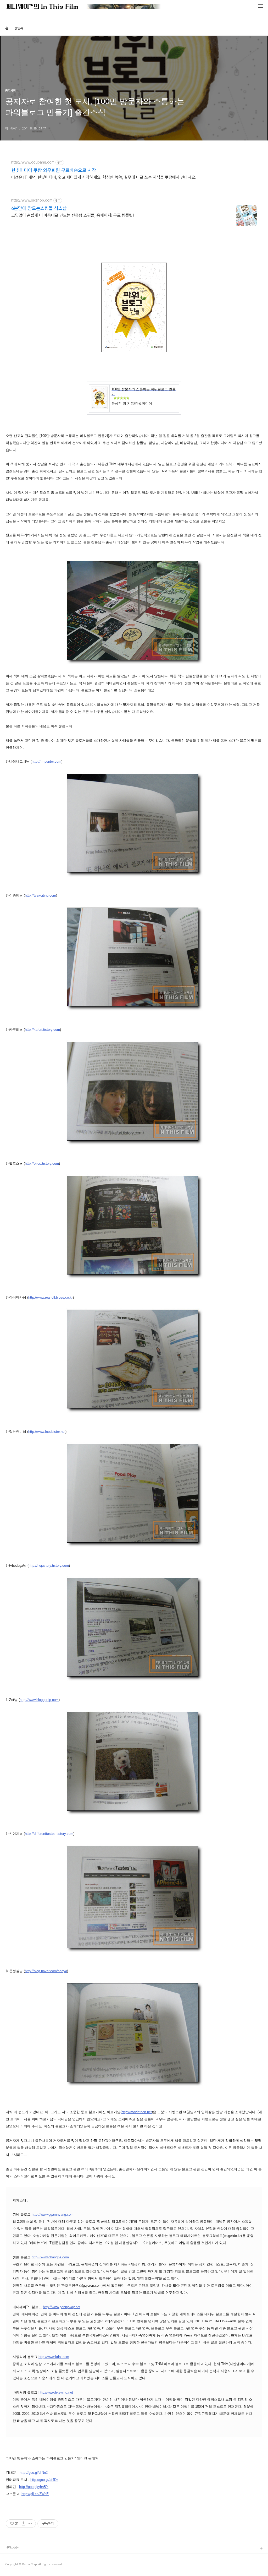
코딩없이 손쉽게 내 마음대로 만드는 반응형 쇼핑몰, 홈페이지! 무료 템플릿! (72, 215)
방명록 (19, 28)
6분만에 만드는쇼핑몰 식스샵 (39, 208)
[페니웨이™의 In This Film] (83, 7)
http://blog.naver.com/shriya (46, 1971)
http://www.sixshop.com (32, 200)
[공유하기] (23, 2524)
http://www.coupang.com (33, 162)
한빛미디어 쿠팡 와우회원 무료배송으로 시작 (54, 170)
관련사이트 (12, 2548)
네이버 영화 (13, 2565)
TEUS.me (13, 2557)
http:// (47, 1432)
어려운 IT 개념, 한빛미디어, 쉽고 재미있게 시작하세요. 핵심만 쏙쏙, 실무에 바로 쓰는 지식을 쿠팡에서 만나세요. (104, 177)
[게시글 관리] (30, 2524)
